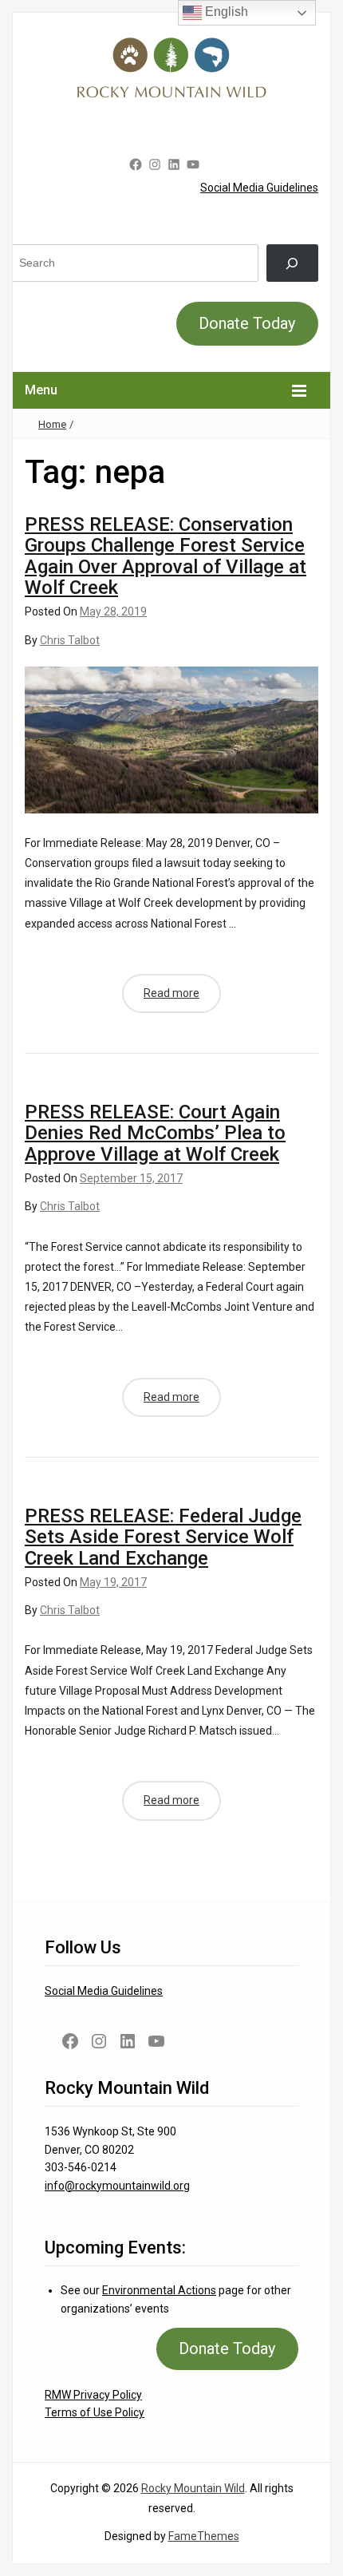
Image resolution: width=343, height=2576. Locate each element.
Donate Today (247, 323)
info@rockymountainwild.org (117, 2186)
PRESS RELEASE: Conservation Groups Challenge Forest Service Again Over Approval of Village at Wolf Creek (166, 556)
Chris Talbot (70, 640)
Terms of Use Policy (95, 2412)
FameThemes (204, 2536)
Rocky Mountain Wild (193, 2488)
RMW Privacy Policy (93, 2395)
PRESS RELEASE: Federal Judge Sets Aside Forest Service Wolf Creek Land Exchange (163, 1537)
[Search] (292, 263)
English (225, 12)
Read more (171, 993)
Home (52, 424)
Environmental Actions (159, 2290)
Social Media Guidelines (259, 188)
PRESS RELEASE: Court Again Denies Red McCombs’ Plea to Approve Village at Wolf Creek (155, 1133)
